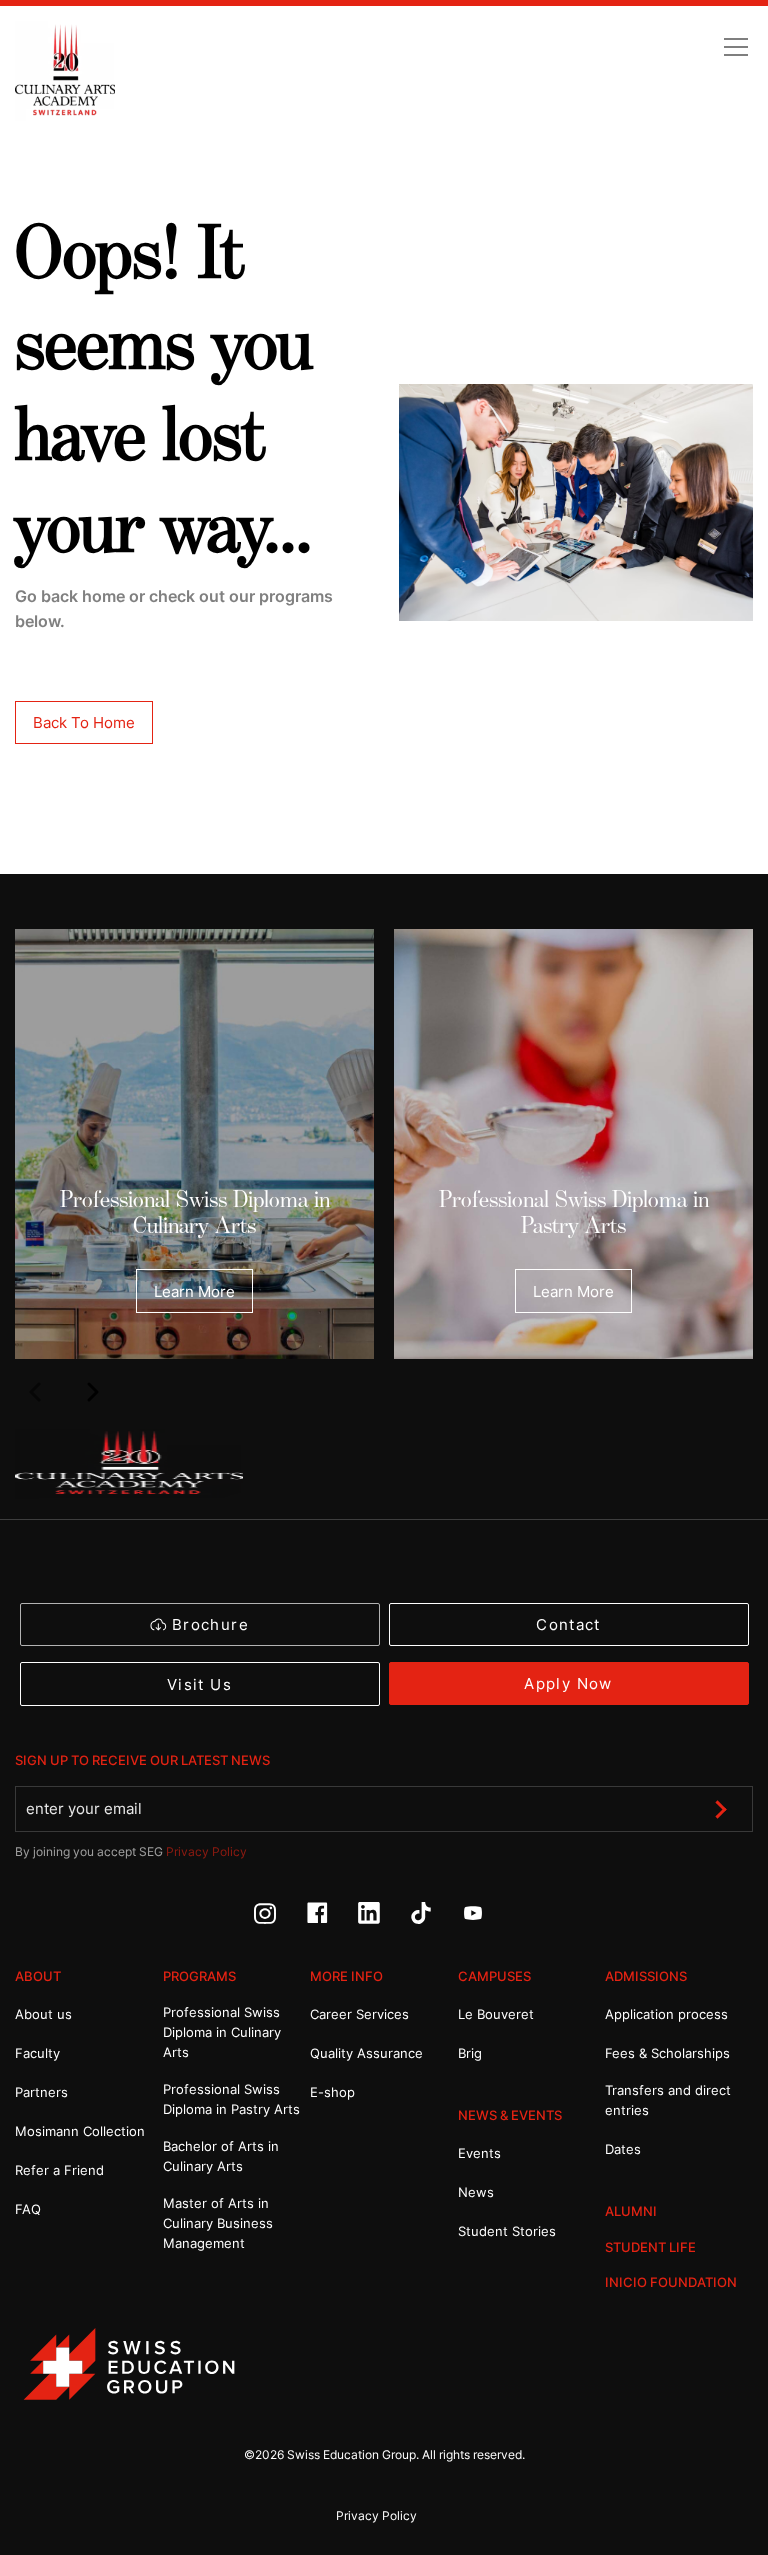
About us (43, 2014)
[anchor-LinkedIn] (384, 1918)
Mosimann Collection (80, 2131)
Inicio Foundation (671, 2282)
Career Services (359, 2014)
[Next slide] (92, 1391)
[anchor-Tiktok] (436, 1918)
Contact (568, 1624)
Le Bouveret (496, 2014)
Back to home (84, 722)
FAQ (28, 2209)
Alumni (631, 2211)
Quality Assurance (366, 2053)
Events (479, 2153)
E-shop (332, 2092)
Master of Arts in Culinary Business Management (218, 2223)
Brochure (210, 1624)
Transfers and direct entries (668, 2100)
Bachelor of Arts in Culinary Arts (221, 2156)
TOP (704, 2454)
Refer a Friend (59, 2170)
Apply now (568, 1683)
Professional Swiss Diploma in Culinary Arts (195, 1213)
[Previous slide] (34, 1391)
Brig (470, 2053)
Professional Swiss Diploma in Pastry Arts (574, 1213)
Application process (666, 2014)
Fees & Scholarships (667, 2053)
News (476, 2192)
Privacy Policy (206, 1851)
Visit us (199, 1684)
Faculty (37, 2053)
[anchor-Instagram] (280, 1918)
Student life (650, 2247)
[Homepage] (65, 71)
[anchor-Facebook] (332, 1918)
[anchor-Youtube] (488, 1918)
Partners (41, 2092)
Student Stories (507, 2231)
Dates (623, 2149)
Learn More (194, 1291)
